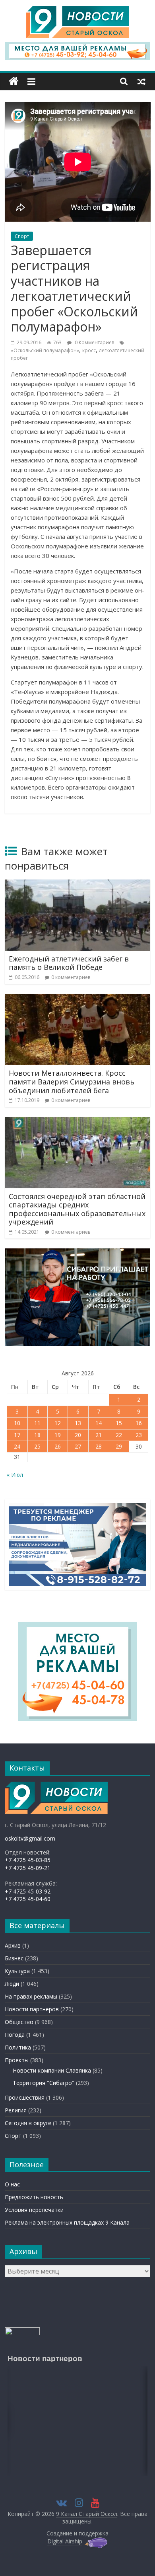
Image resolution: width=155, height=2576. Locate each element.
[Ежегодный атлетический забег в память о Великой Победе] (78, 884)
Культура (17, 1971)
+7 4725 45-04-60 (28, 1899)
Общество (19, 2022)
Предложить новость (34, 2197)
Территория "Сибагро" (44, 2083)
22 (119, 1435)
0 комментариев (71, 977)
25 (37, 1446)
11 (37, 1423)
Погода (15, 2035)
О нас (12, 2184)
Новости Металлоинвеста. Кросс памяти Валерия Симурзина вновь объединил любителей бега (72, 1081)
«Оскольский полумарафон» (45, 350)
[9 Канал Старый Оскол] (14, 81)
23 (139, 1435)
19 (58, 1435)
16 (139, 1423)
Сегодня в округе (28, 2123)
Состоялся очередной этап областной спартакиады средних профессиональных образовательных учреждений (77, 1209)
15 (119, 1423)
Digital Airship (65, 2541)
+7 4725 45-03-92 (28, 1891)
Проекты (17, 2060)
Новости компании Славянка (52, 2070)
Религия (16, 2110)
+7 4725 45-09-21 (28, 1868)
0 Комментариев (94, 342)
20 (78, 1435)
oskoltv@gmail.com (30, 1838)
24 (17, 1446)
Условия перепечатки (34, 2210)
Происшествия (25, 2097)
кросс (89, 350)
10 (17, 1423)
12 (58, 1423)
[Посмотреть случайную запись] (141, 81)
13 (78, 1423)
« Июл (15, 1475)
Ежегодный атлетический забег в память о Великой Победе (69, 963)
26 (58, 1446)
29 (119, 1446)
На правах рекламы (31, 1996)
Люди (12, 1984)
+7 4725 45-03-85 (28, 1860)
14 (99, 1423)
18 (37, 1435)
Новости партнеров (32, 2009)
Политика (18, 2047)
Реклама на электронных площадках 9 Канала (67, 2222)
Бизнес (14, 1958)
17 (17, 1435)
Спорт (22, 236)
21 (99, 1435)
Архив (13, 1945)
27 (78, 1446)
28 (99, 1446)
